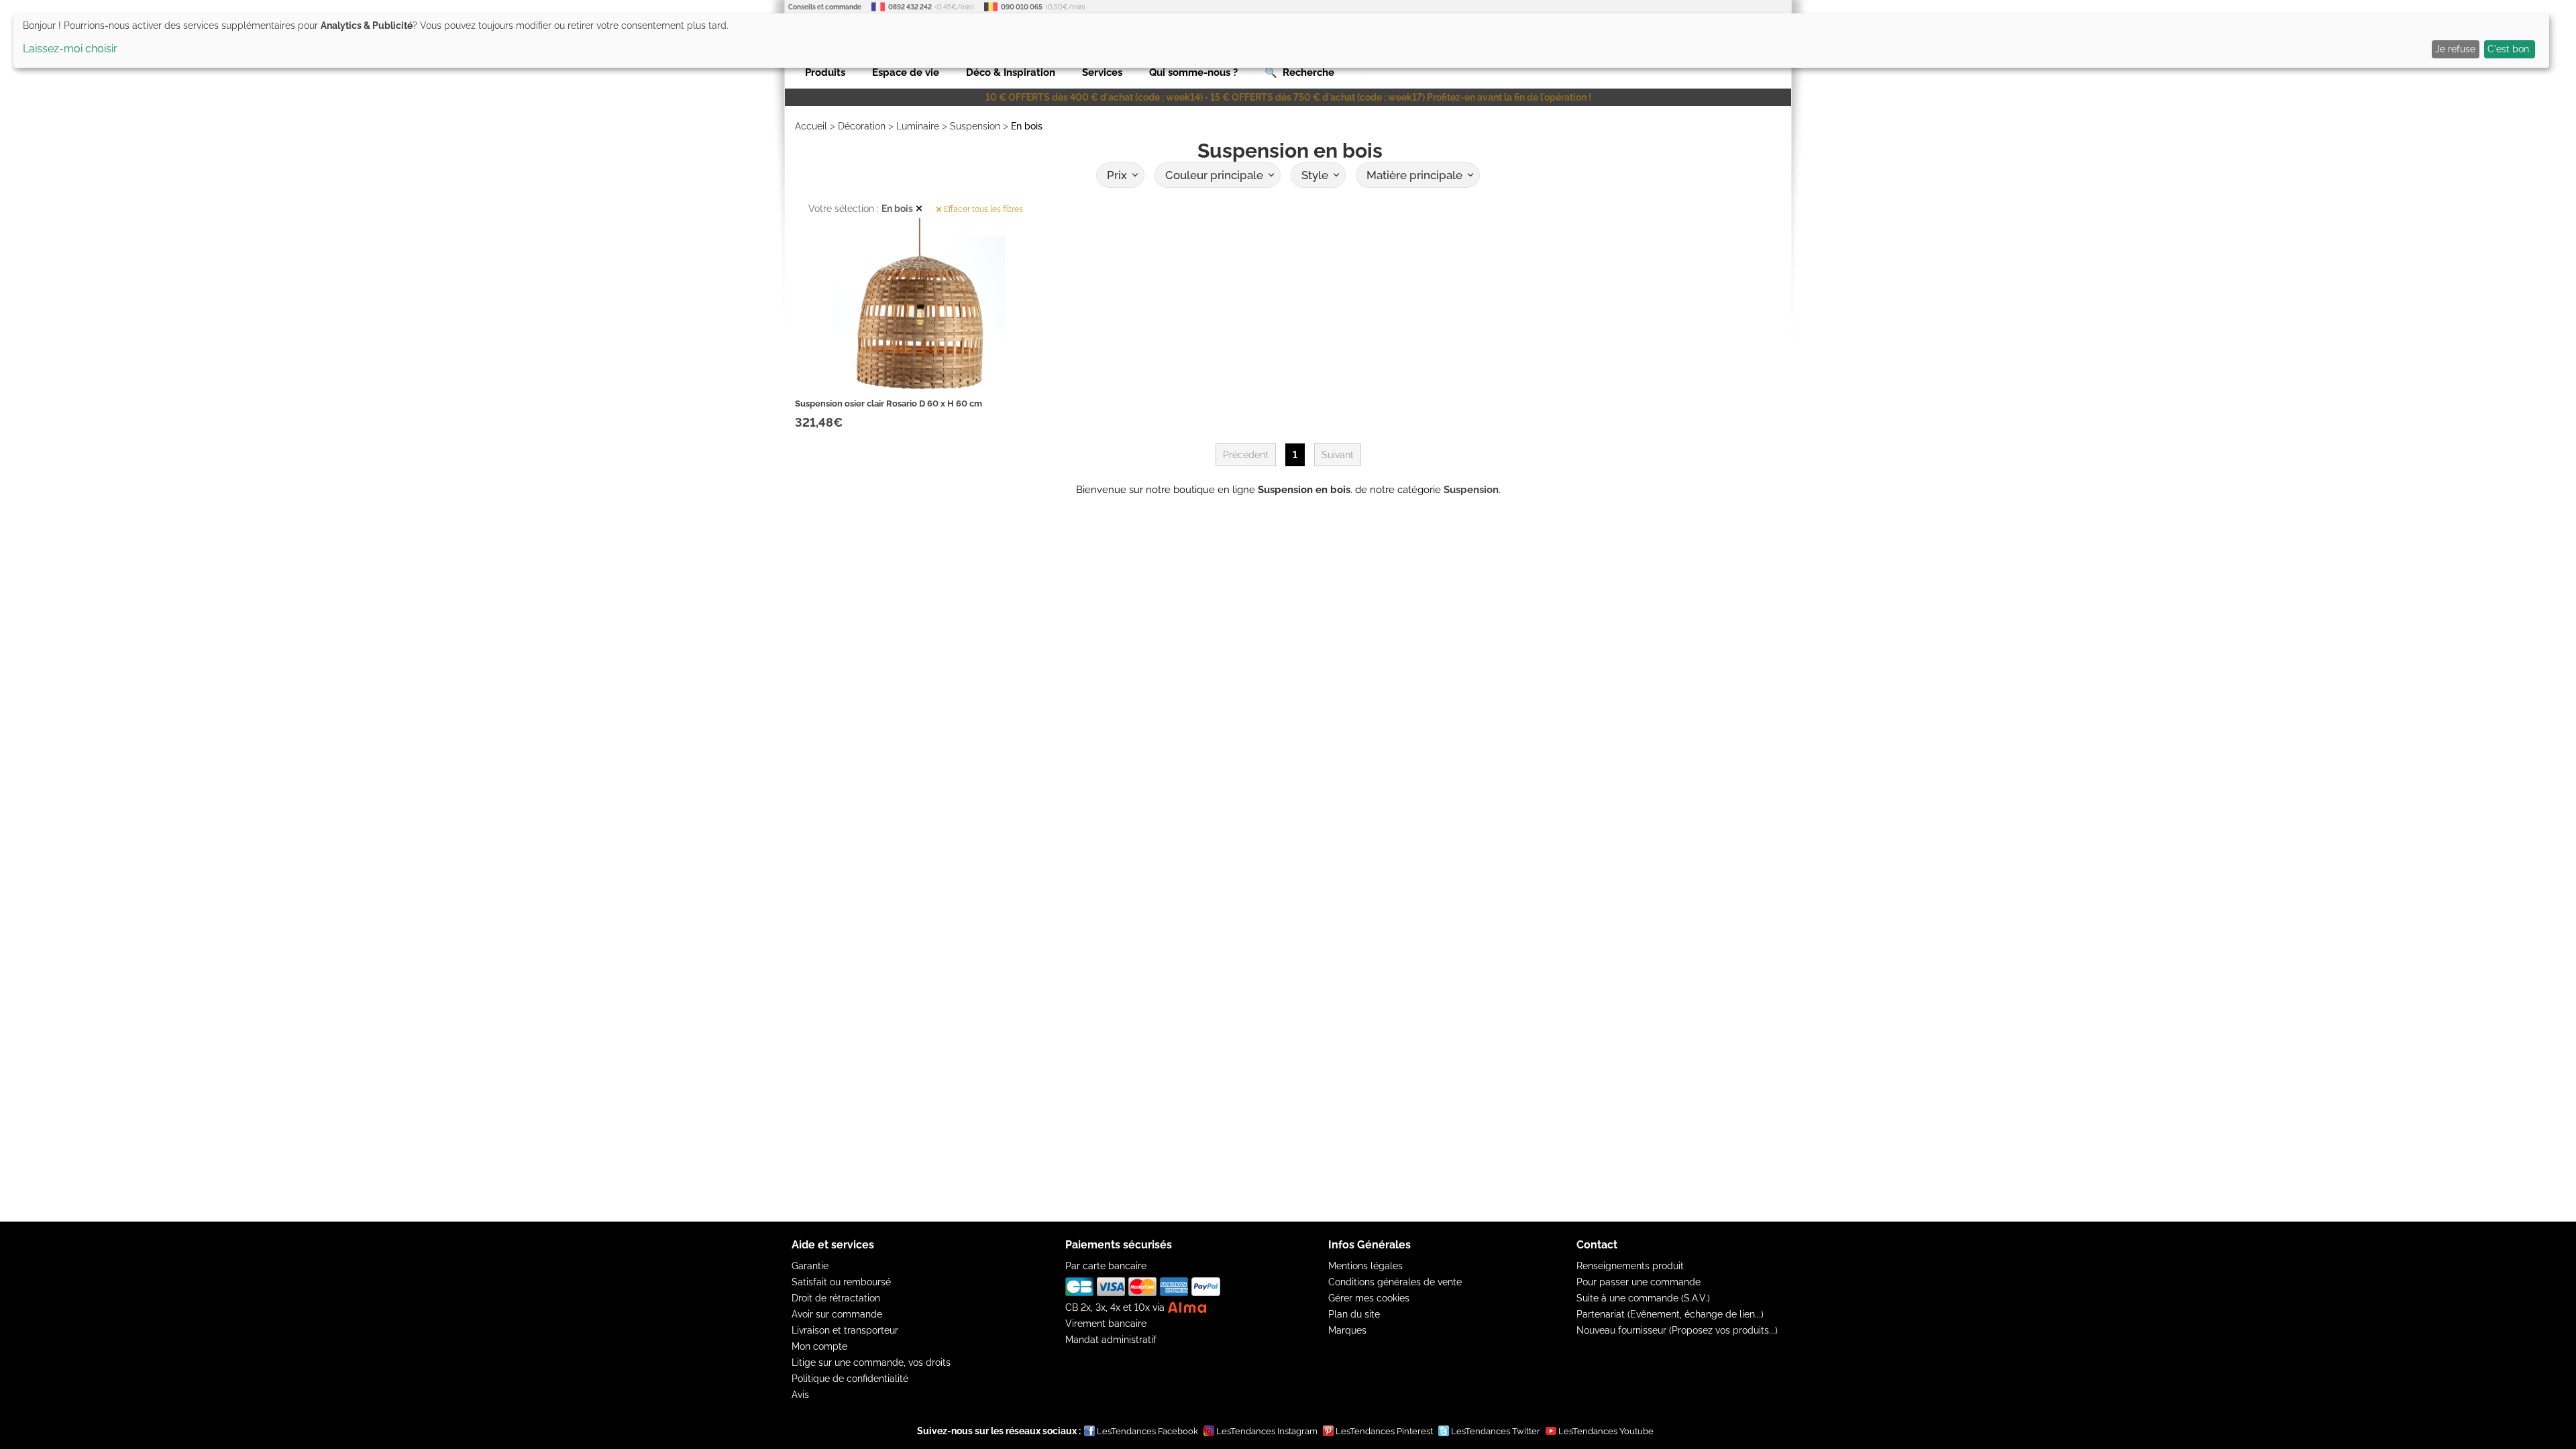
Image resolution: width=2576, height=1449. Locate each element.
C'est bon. (2509, 49)
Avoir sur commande (837, 1314)
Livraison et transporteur (845, 1330)
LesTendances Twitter (1496, 1431)
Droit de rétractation (836, 1298)
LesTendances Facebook (1147, 1431)
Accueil (811, 126)
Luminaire (918, 126)
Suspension (975, 126)
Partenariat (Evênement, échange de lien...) (1670, 1314)
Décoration (862, 126)
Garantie (810, 1266)
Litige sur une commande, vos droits (871, 1362)
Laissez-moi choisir (70, 49)
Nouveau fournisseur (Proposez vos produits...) (1677, 1330)
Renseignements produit (1630, 1266)
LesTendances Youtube (1606, 1431)
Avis (800, 1395)
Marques (1347, 1330)
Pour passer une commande (1639, 1282)
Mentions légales (1365, 1266)
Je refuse (2455, 49)
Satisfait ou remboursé (841, 1282)
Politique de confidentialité (850, 1379)
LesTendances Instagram (1267, 1431)
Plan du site (1354, 1314)
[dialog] (1281, 41)
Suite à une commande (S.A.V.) (1643, 1298)
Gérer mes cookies (1369, 1298)
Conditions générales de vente (1395, 1282)
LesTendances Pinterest (1384, 1431)
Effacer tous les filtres (982, 209)
